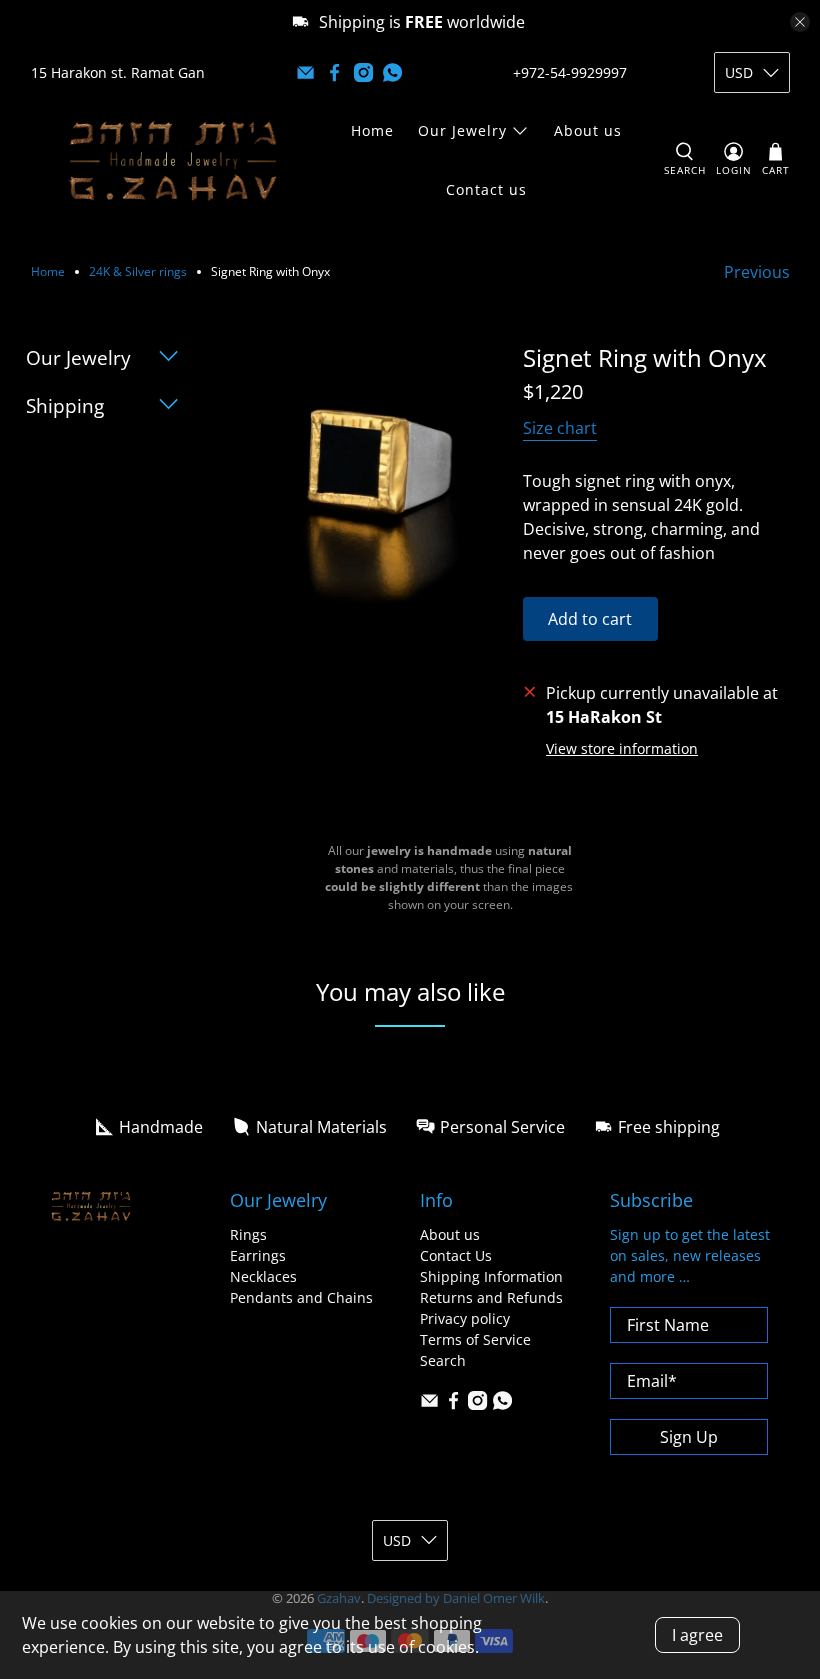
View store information (622, 748)
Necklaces (263, 1276)
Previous (757, 272)
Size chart (560, 428)
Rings (248, 1234)
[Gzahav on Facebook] (334, 72)
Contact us (486, 189)
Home (372, 130)
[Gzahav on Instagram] (363, 72)
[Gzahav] (173, 160)
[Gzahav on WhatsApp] (392, 72)
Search (443, 1360)
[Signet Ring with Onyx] (366, 479)
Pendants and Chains (301, 1297)
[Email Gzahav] (305, 72)
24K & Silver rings (138, 272)
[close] (800, 22)
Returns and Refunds (491, 1297)
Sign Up (689, 1437)
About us (588, 130)
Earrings (258, 1255)
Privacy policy (465, 1318)
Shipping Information (491, 1276)
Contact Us (456, 1255)
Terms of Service (475, 1339)
